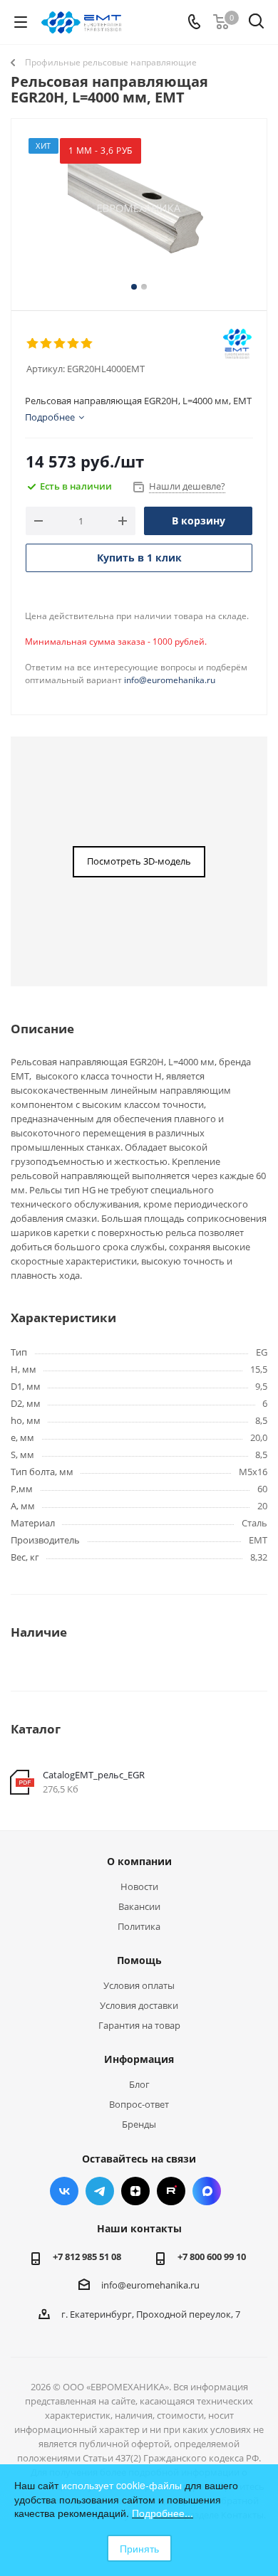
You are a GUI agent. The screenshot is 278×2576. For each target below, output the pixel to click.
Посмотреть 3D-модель (139, 861)
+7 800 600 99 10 (212, 2256)
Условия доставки (139, 2005)
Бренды (139, 2124)
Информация (139, 2059)
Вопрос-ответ (139, 2104)
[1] (33, 344)
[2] (47, 344)
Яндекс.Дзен (135, 2191)
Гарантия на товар (139, 2025)
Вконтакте (64, 2191)
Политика (139, 1926)
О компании (139, 1861)
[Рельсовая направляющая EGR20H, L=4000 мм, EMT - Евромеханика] (139, 208)
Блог (139, 2084)
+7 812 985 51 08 (87, 2256)
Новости (139, 1886)
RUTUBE (171, 2191)
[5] (87, 344)
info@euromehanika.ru (170, 680)
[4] (74, 344)
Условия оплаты (139, 1985)
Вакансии (139, 1906)
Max (207, 2191)
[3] (60, 344)
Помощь (139, 1960)
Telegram (100, 2191)
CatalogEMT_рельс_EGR (94, 1775)
